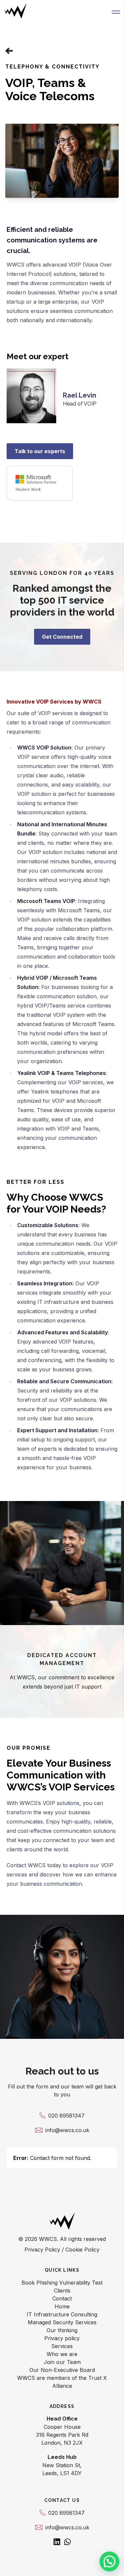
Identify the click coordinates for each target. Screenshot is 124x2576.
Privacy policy (62, 2338)
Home (62, 2306)
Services (62, 2346)
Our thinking (62, 2330)
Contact (62, 2298)
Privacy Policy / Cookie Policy (62, 2250)
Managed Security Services (62, 2322)
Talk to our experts (40, 451)
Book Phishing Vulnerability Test (62, 2283)
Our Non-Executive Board (62, 2370)
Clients (62, 2291)
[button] (116, 11)
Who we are (62, 2354)
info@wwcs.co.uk (67, 2130)
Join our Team (62, 2362)
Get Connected (62, 637)
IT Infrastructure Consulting (62, 2314)
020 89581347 (66, 2116)
